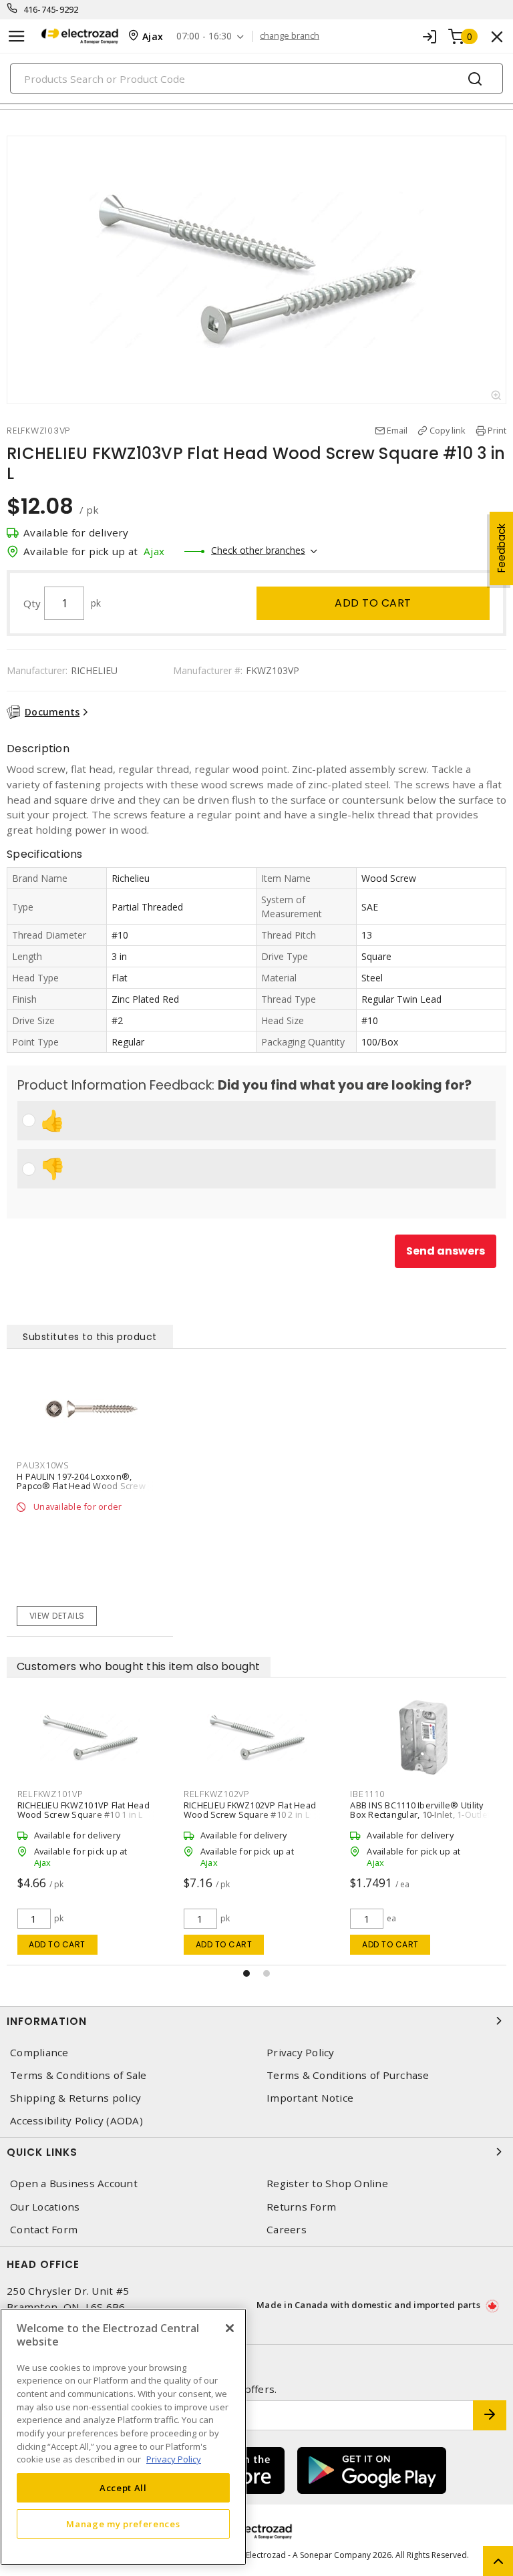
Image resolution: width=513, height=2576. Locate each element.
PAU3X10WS (43, 1465)
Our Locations (45, 2207)
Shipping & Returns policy (75, 2098)
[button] (246, 1973)
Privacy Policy (301, 2053)
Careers (287, 2230)
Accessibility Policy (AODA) (76, 2121)
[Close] (230, 2328)
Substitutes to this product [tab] (90, 1337)
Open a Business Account (74, 2184)
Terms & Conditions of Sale (78, 2075)
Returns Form (301, 2207)
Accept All (123, 2488)
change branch (290, 36)
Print (497, 430)
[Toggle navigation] (17, 36)
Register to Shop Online (327, 2184)
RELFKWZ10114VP (55, 1794)
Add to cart (373, 603)
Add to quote (223, 1944)
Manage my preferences (123, 2524)
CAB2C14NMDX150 (223, 1794)
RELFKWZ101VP (383, 1794)
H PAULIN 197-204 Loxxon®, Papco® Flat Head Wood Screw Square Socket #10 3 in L (81, 1486)
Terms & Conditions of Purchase (348, 2075)
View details (57, 1616)
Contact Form (44, 2230)
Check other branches (258, 550)
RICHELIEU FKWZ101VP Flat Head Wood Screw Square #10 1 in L (416, 1810)
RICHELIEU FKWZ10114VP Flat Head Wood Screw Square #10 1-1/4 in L (88, 1810)
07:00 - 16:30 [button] (204, 36)
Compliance (39, 2053)
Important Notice (310, 2098)
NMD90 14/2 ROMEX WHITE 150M (250, 1805)
